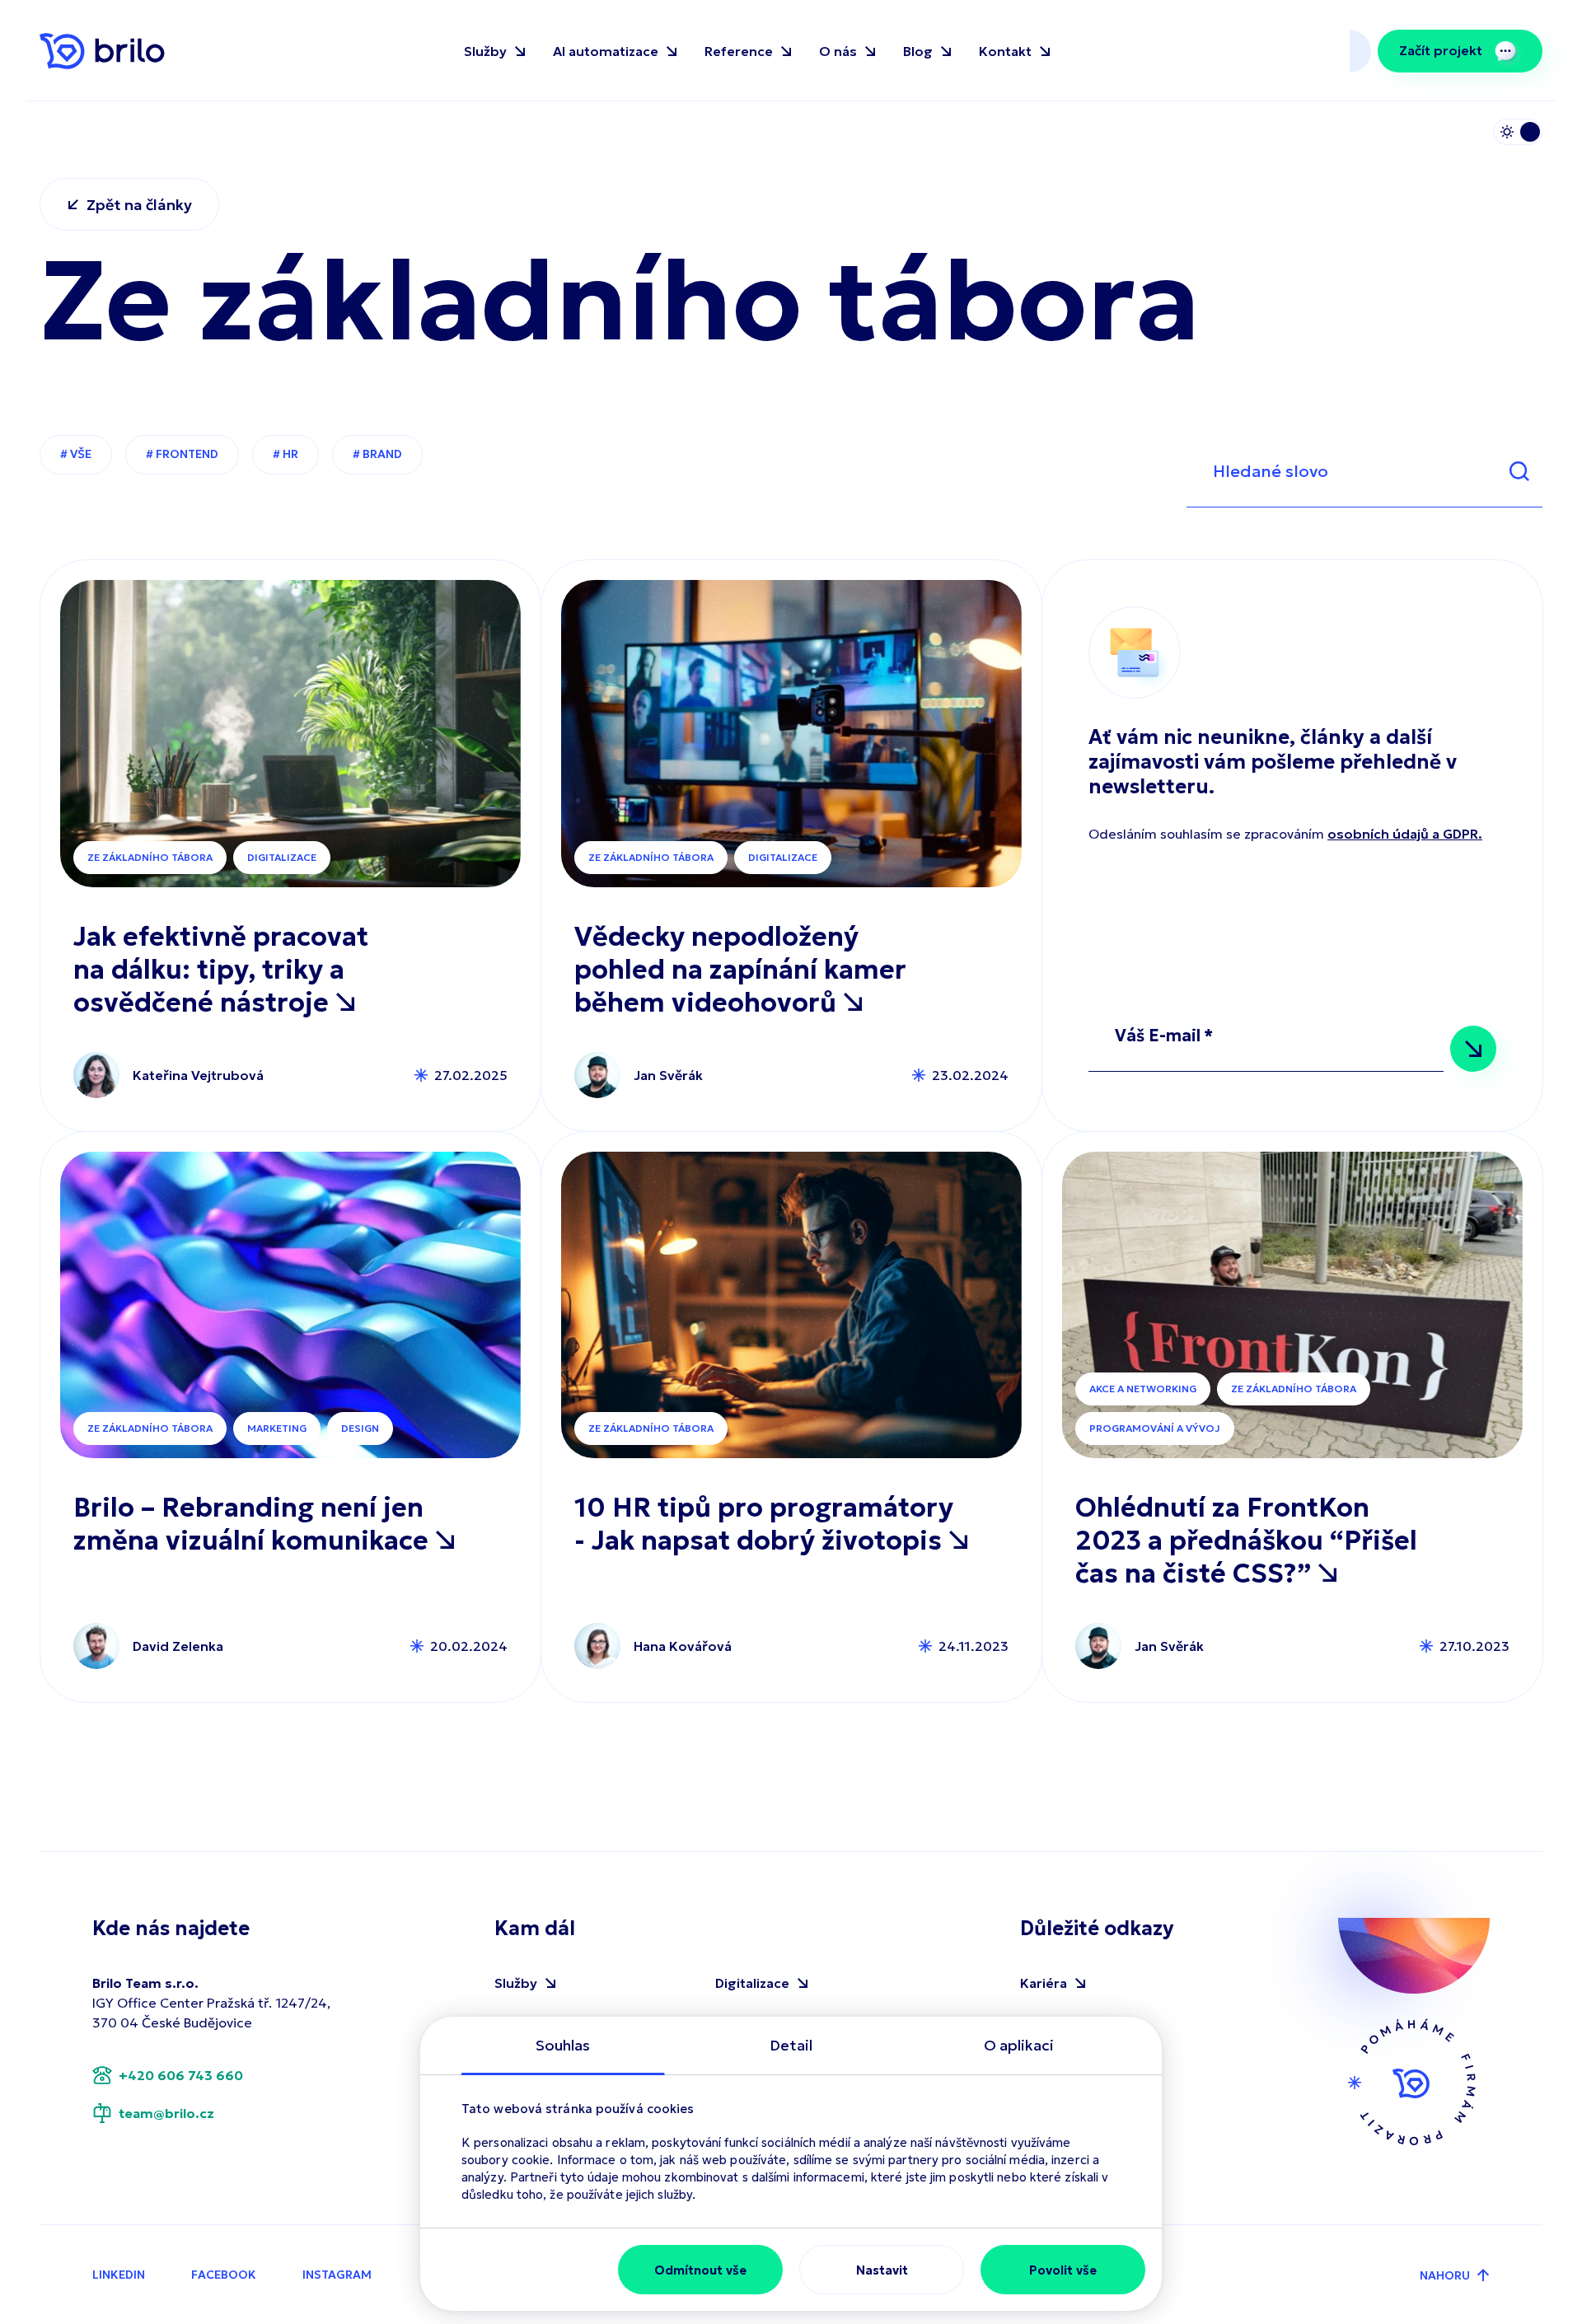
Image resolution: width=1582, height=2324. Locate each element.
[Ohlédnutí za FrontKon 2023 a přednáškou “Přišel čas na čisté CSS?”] (1292, 1305)
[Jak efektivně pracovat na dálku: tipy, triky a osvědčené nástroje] (290, 734)
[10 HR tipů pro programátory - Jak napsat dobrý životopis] (791, 1305)
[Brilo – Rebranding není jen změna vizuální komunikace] (290, 1305)
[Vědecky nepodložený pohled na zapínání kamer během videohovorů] (791, 734)
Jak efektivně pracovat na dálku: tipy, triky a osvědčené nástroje (221, 970)
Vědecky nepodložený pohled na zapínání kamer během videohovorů (740, 970)
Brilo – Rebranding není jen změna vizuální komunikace (254, 1524)
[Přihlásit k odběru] (1473, 1049)
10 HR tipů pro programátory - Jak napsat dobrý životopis (764, 1524)
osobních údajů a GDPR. (1405, 834)
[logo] (102, 51)
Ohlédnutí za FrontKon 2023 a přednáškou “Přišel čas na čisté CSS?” (1246, 1541)
